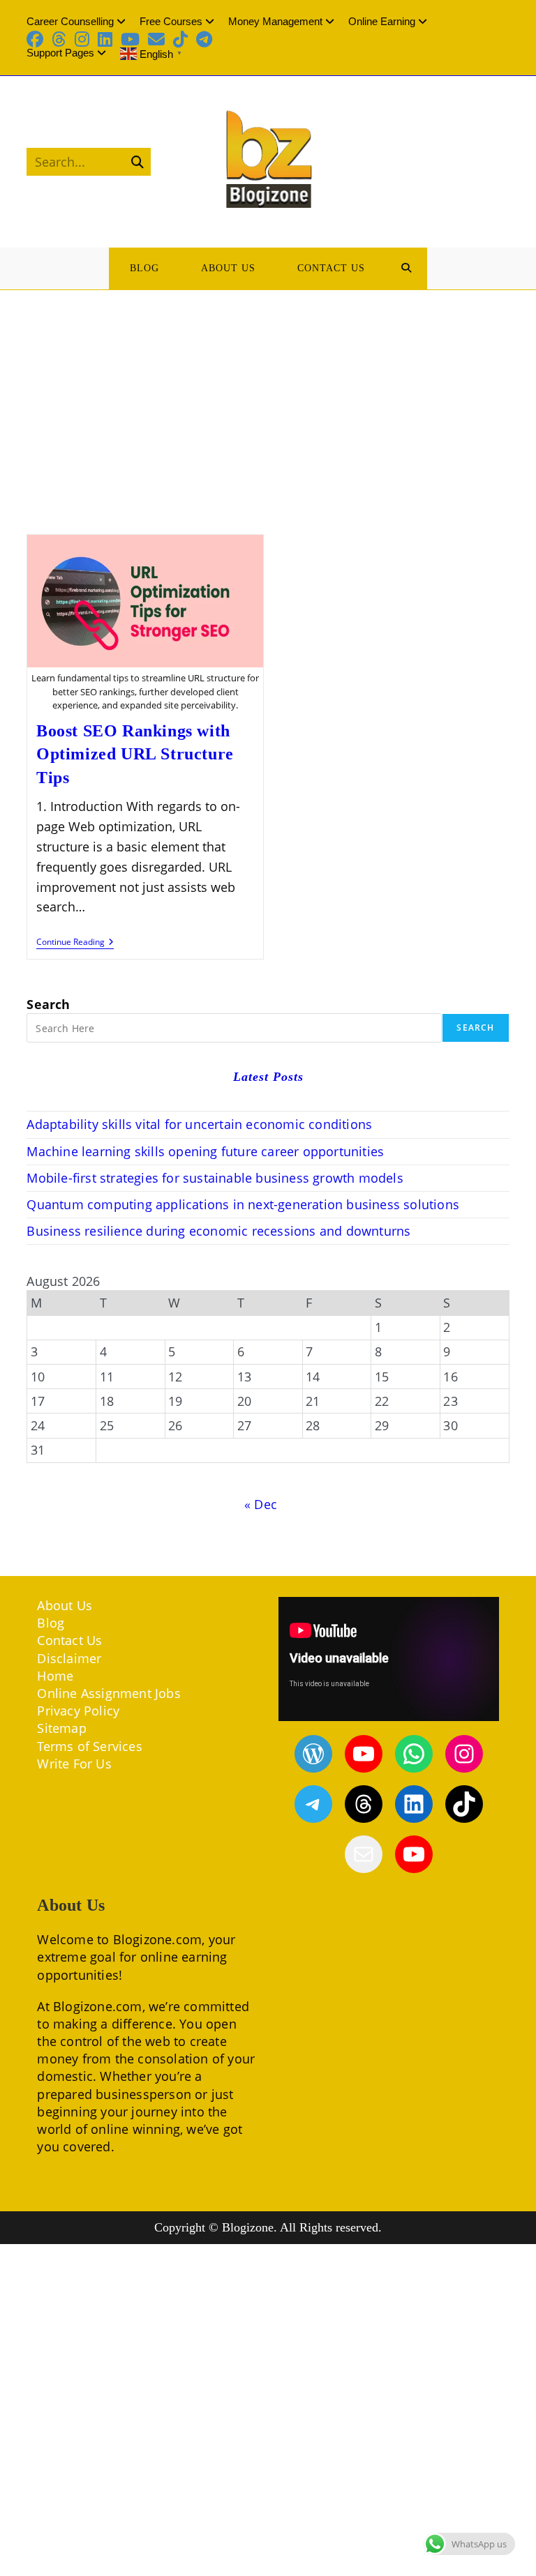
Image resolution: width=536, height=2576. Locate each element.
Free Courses (171, 21)
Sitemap (61, 1728)
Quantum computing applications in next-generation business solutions (243, 1204)
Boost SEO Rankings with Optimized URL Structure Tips (135, 754)
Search (48, 1004)
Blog (51, 1623)
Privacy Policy (78, 1711)
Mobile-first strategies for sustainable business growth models (215, 1178)
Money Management (275, 21)
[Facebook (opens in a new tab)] (37, 39)
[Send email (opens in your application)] (156, 39)
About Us (65, 1605)
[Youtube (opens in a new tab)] (130, 39)
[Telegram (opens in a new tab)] (204, 39)
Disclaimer (69, 1658)
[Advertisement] (268, 395)
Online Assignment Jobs (109, 1693)
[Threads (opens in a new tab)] (59, 39)
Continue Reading (75, 943)
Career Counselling (70, 21)
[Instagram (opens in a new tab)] (82, 39)
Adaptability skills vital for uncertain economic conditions (199, 1124)
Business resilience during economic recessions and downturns (218, 1231)
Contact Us (69, 1640)
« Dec (261, 1504)
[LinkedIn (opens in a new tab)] (105, 39)
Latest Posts (268, 1077)
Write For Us (74, 1764)
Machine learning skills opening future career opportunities (205, 1151)
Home (55, 1676)
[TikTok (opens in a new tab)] (180, 39)
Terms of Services (89, 1746)
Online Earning (382, 21)
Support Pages (60, 53)
